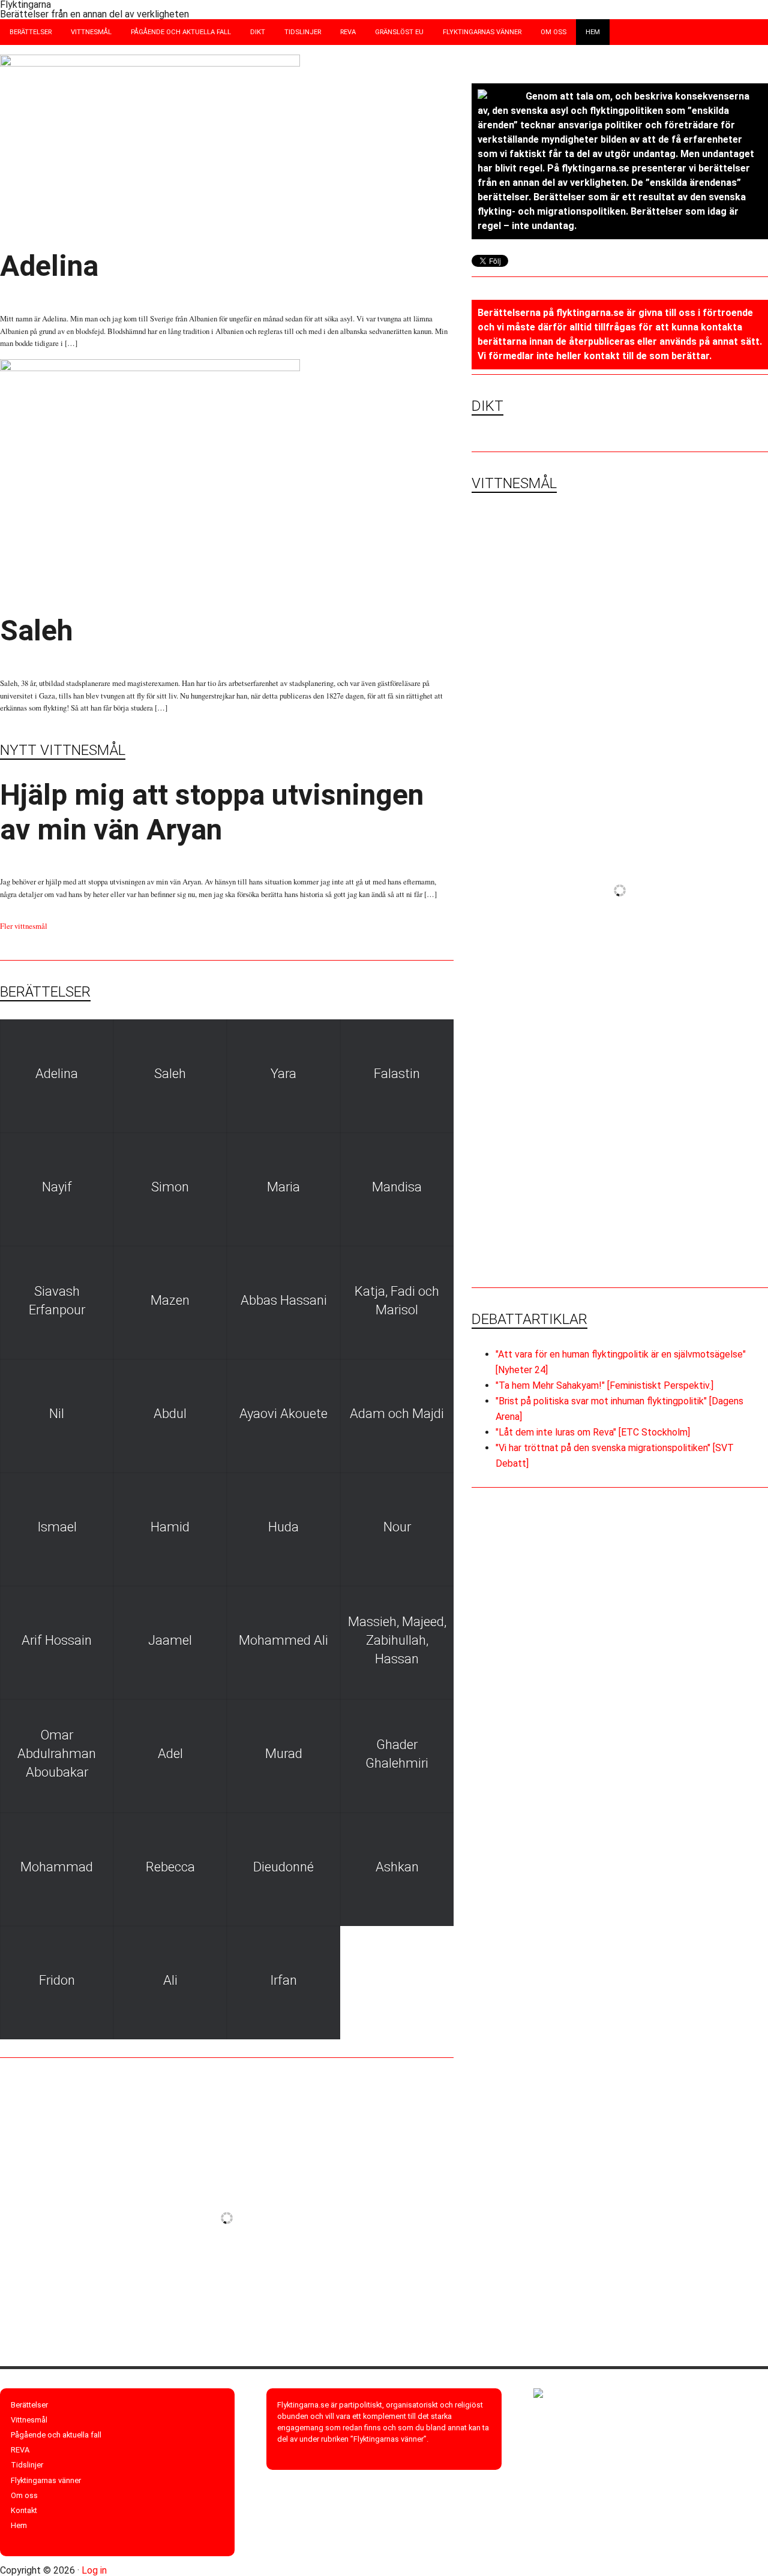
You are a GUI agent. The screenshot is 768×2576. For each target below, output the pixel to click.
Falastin (397, 1074)
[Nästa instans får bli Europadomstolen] (546, 726)
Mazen (170, 1300)
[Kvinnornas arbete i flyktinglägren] (546, 874)
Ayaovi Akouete (283, 1414)
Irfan (283, 1980)
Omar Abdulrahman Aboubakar (57, 1754)
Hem (19, 2525)
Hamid (170, 1527)
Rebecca (170, 1867)
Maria (283, 1187)
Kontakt (24, 2510)
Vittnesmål (29, 2420)
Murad (284, 1754)
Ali (170, 1980)
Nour (397, 1527)
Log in (94, 2570)
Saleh (37, 631)
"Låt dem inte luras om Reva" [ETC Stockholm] (593, 1432)
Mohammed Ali (283, 1640)
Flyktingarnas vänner (46, 2480)
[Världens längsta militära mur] (694, 726)
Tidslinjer (27, 2465)
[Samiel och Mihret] (694, 578)
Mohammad (57, 1867)
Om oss (24, 2495)
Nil (57, 1414)
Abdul (170, 1414)
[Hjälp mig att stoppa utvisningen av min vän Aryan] (546, 578)
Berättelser (29, 2405)
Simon (170, 1187)
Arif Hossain (57, 1640)
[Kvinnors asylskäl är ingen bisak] (620, 1186)
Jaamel (170, 1640)
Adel (170, 1754)
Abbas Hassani (284, 1300)
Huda (283, 1527)
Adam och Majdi (397, 1414)
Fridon (57, 1980)
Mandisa (397, 1187)
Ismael (57, 1527)
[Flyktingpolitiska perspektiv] (546, 1022)
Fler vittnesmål (24, 926)
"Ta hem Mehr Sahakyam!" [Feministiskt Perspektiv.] (604, 1385)
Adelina (49, 266)
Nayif (57, 1187)
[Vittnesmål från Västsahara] (694, 874)
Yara (283, 1074)
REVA (20, 2450)
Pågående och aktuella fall (56, 2435)
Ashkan (397, 1867)
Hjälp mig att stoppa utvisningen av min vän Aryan (212, 812)
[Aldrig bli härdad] (694, 1022)
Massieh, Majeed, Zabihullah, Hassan (397, 1640)
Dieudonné (283, 1867)
